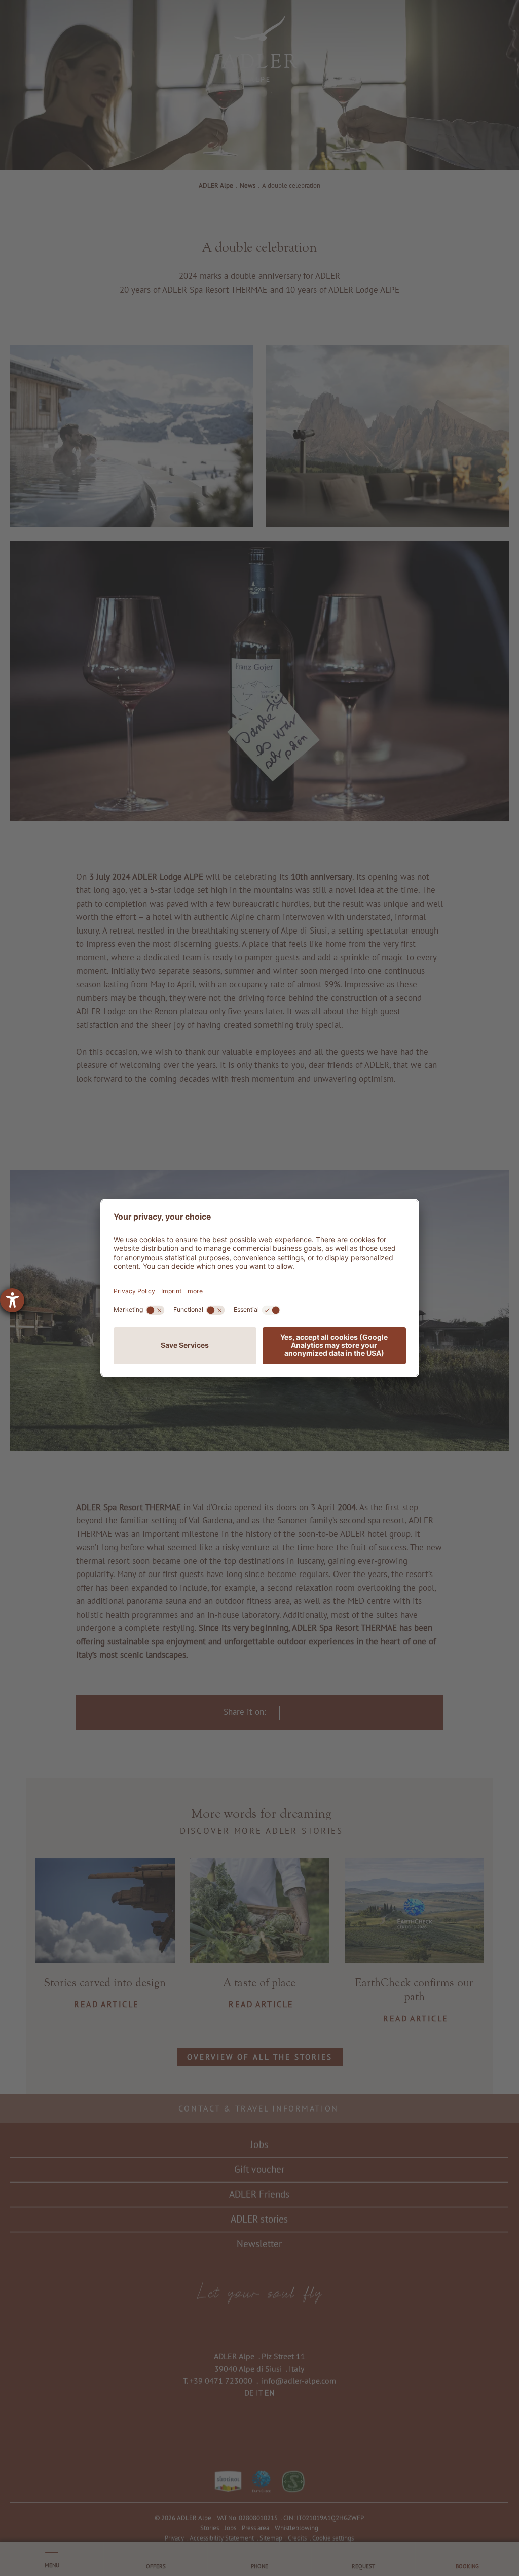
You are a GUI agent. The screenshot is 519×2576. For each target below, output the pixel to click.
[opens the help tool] (12, 1300)
